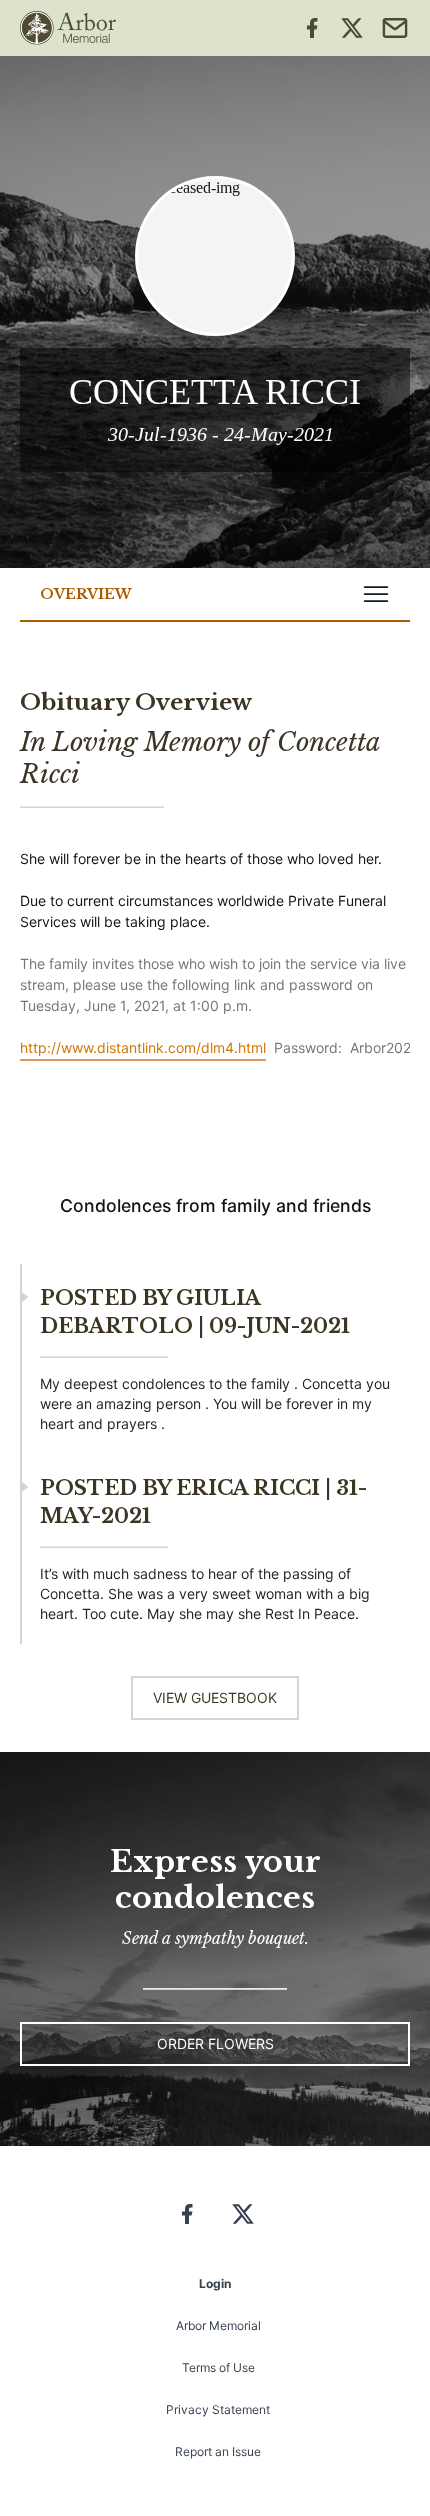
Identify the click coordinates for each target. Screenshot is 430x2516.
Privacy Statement (218, 2409)
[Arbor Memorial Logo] (68, 28)
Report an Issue (218, 2451)
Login (215, 2283)
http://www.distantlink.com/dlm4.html (143, 1047)
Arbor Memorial (218, 2325)
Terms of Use (218, 2367)
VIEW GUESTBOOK (215, 1697)
